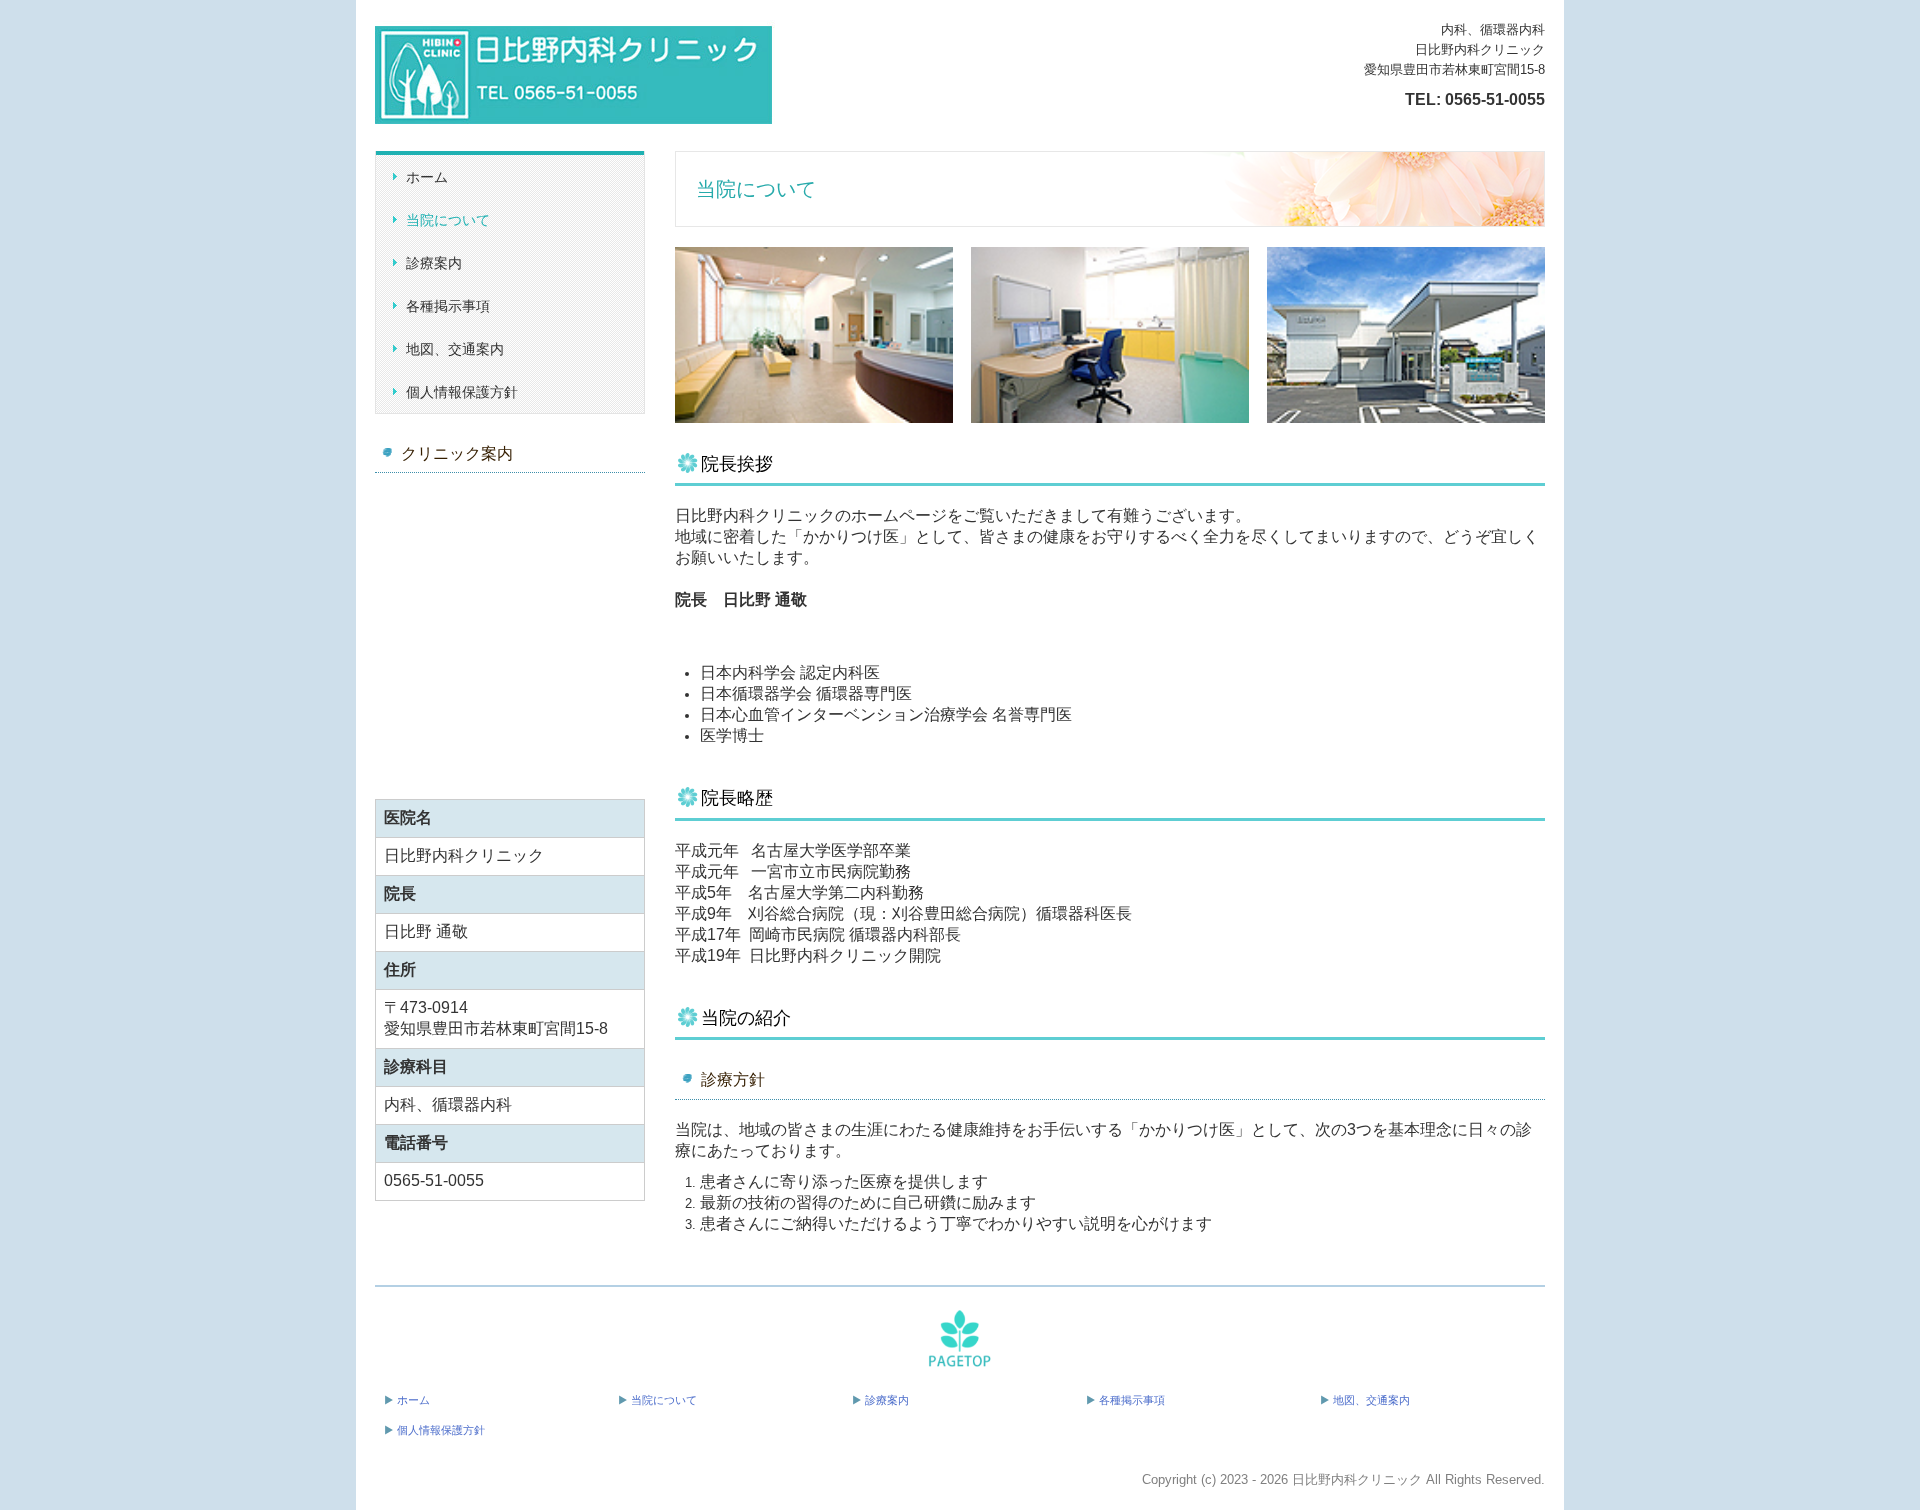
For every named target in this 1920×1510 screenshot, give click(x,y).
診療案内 (434, 263)
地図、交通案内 (455, 349)
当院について (448, 220)
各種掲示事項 (448, 306)
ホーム (427, 177)
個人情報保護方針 (462, 392)
